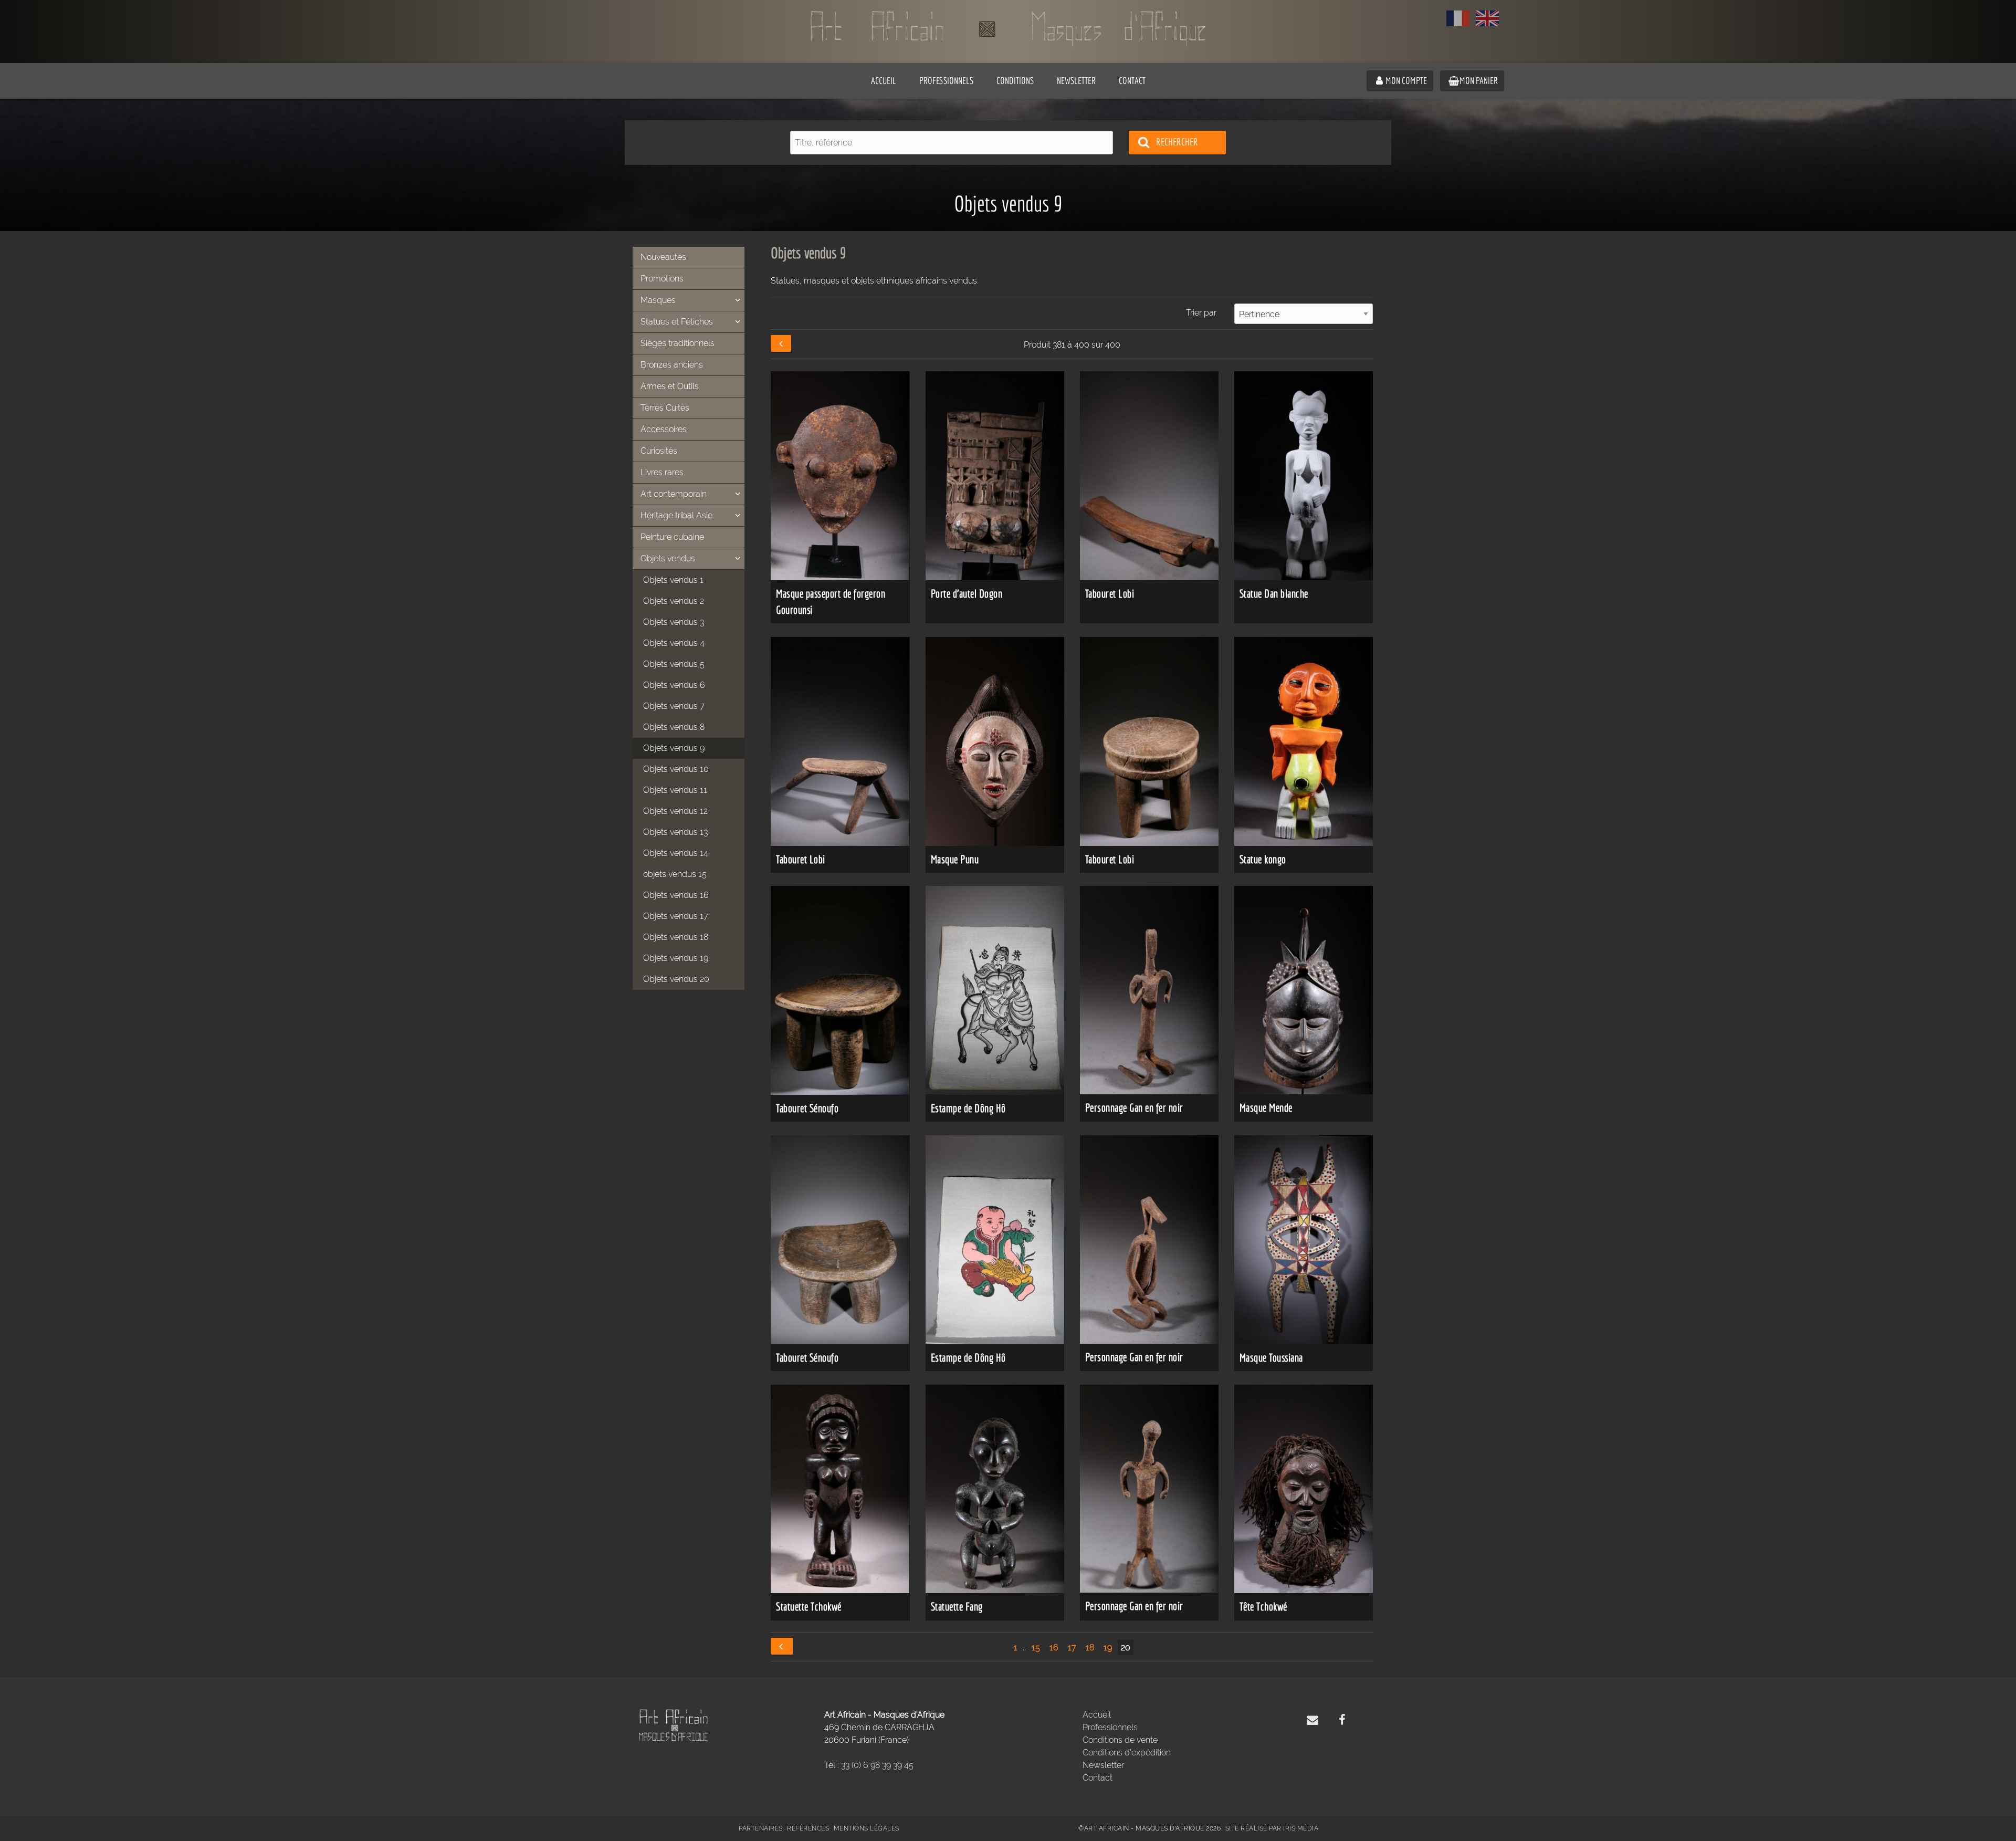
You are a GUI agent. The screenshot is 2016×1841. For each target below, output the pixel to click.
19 (1108, 1648)
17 (1072, 1648)
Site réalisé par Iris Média (1272, 1828)
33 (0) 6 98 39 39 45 (877, 1765)
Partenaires (761, 1828)
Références (808, 1828)
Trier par (1201, 313)
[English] (1487, 18)
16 (1054, 1648)
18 (1090, 1648)
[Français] (1458, 18)
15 (1036, 1648)
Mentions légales (867, 1828)
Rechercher (1177, 142)
